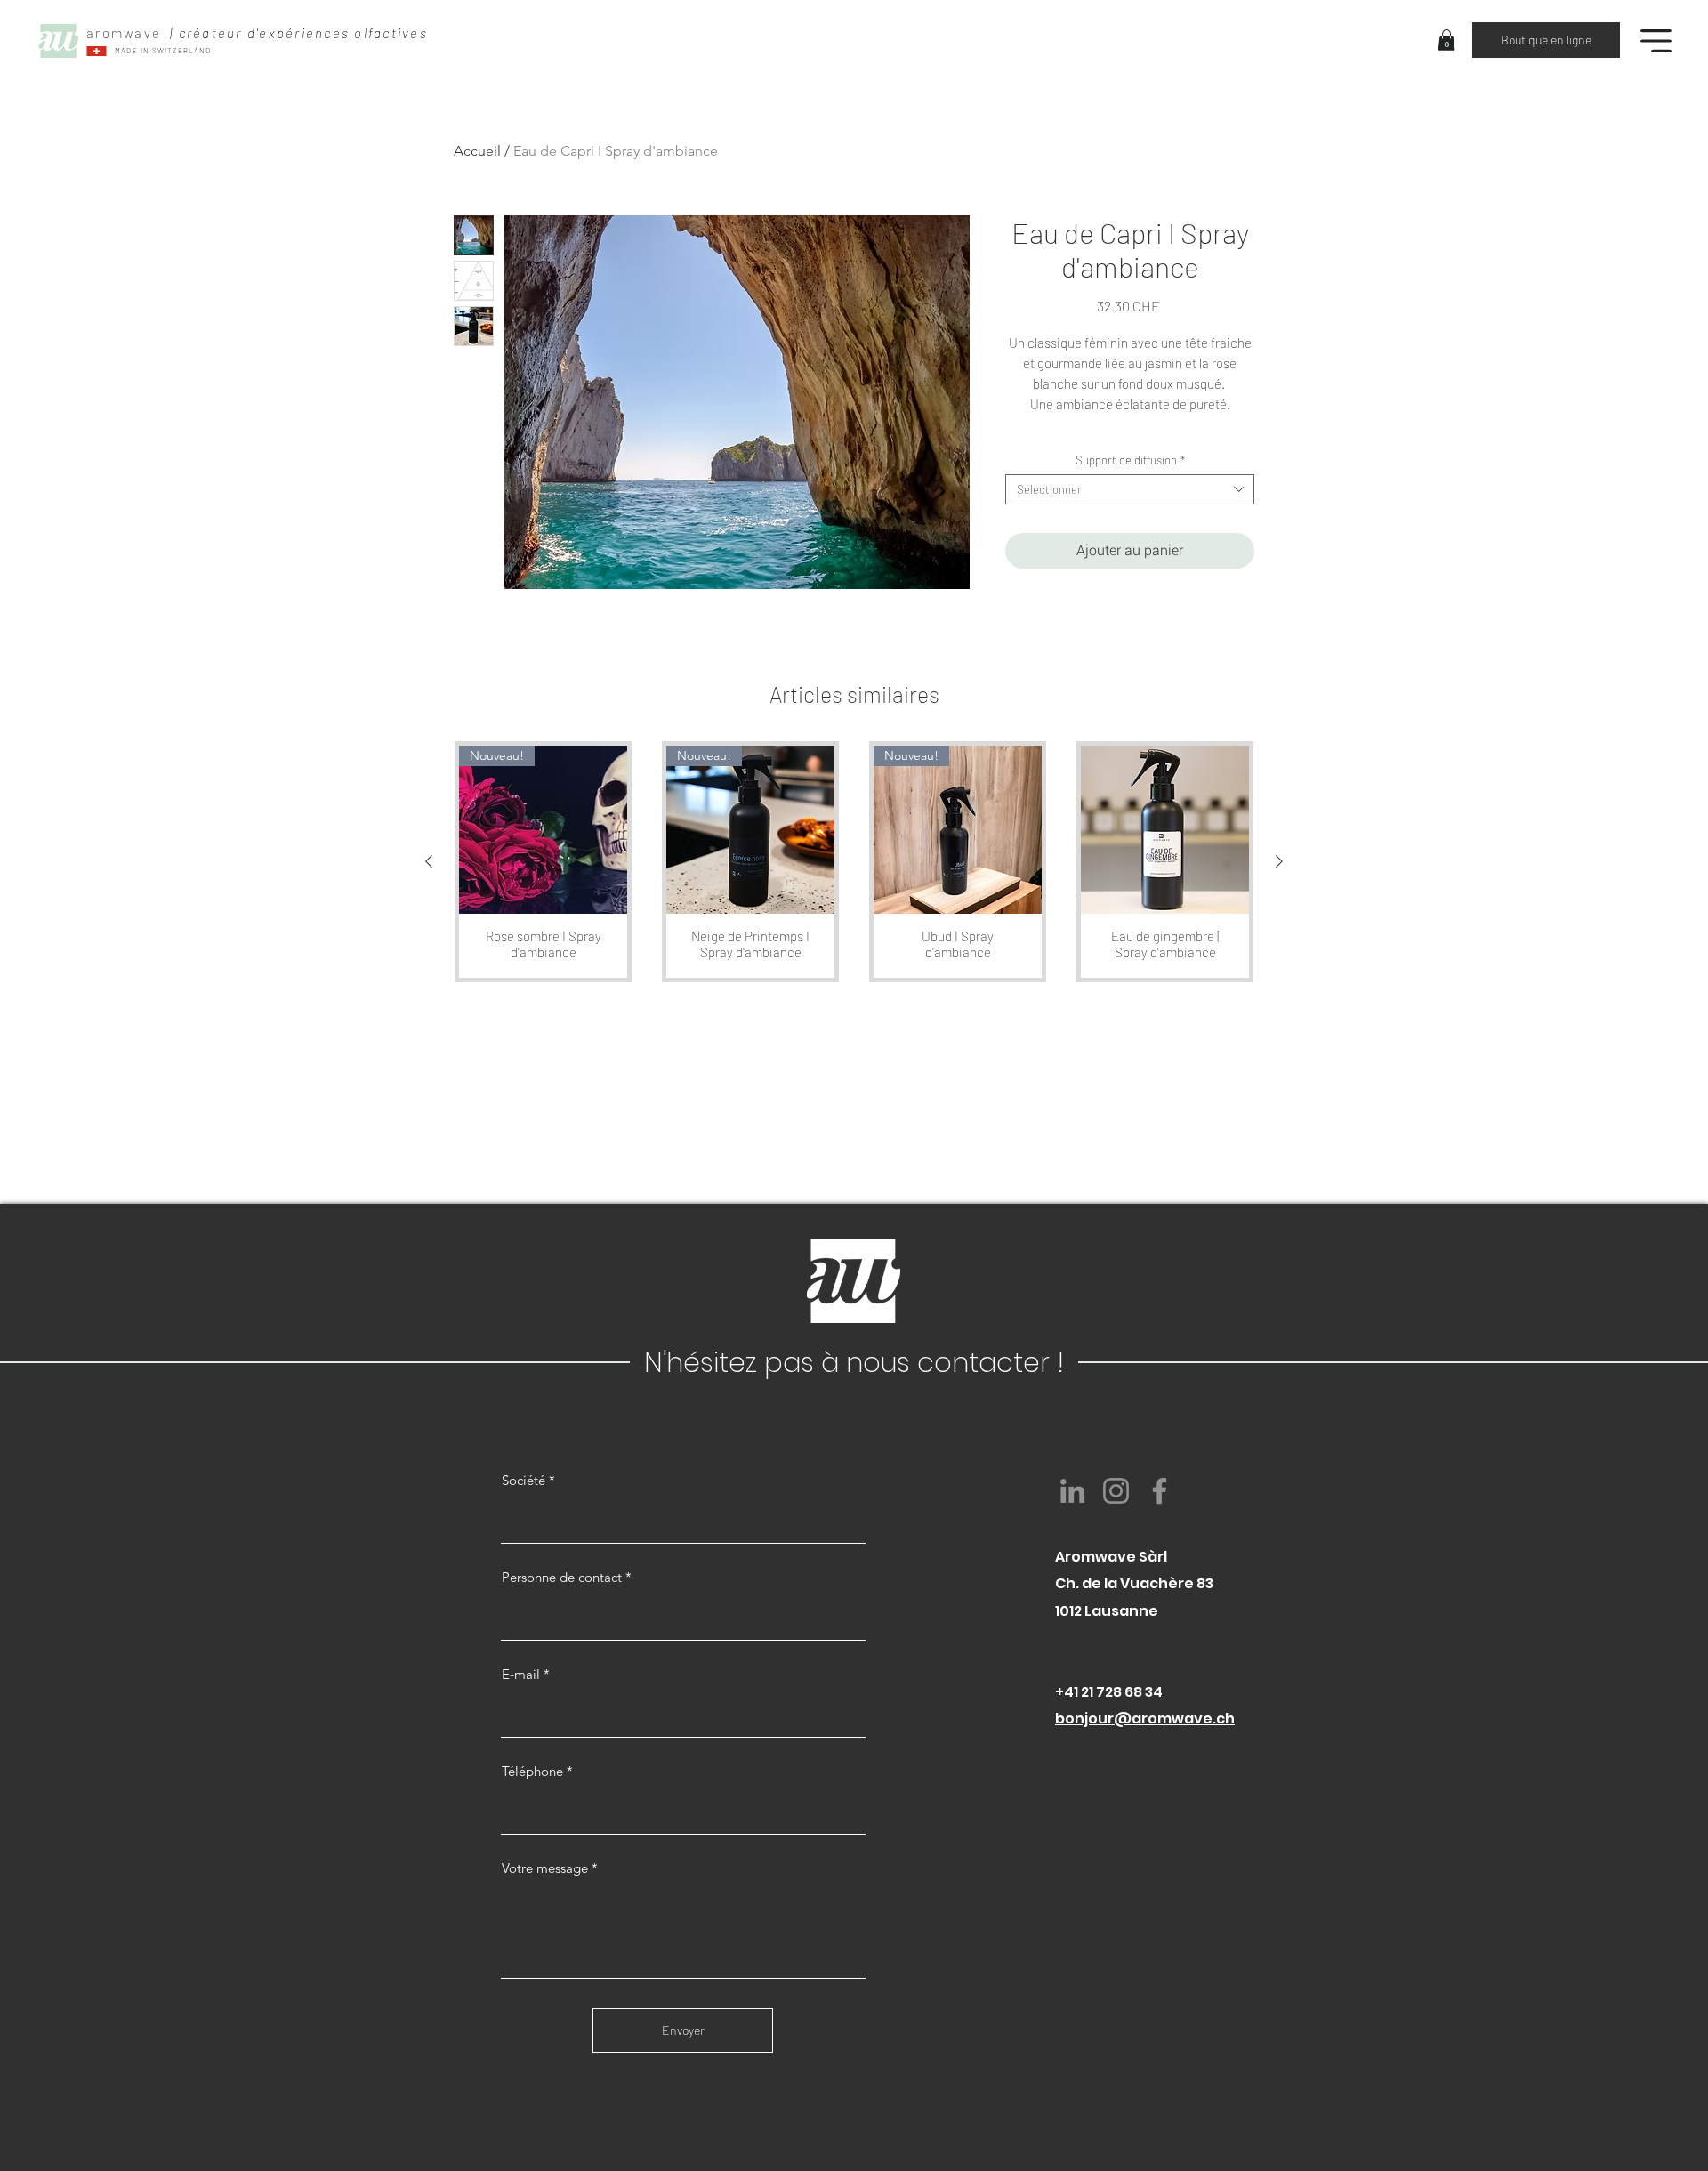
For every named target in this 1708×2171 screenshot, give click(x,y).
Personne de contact (562, 1577)
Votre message (545, 1868)
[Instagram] (1116, 1491)
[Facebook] (1160, 1491)
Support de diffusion (1130, 460)
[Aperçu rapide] (1165, 830)
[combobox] (1130, 489)
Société (524, 1480)
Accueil (477, 151)
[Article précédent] (429, 861)
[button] (1446, 40)
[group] (854, 862)
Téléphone (532, 1771)
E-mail (521, 1674)
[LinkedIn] (1072, 1491)
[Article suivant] (1279, 861)
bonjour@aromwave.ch (1145, 1719)
